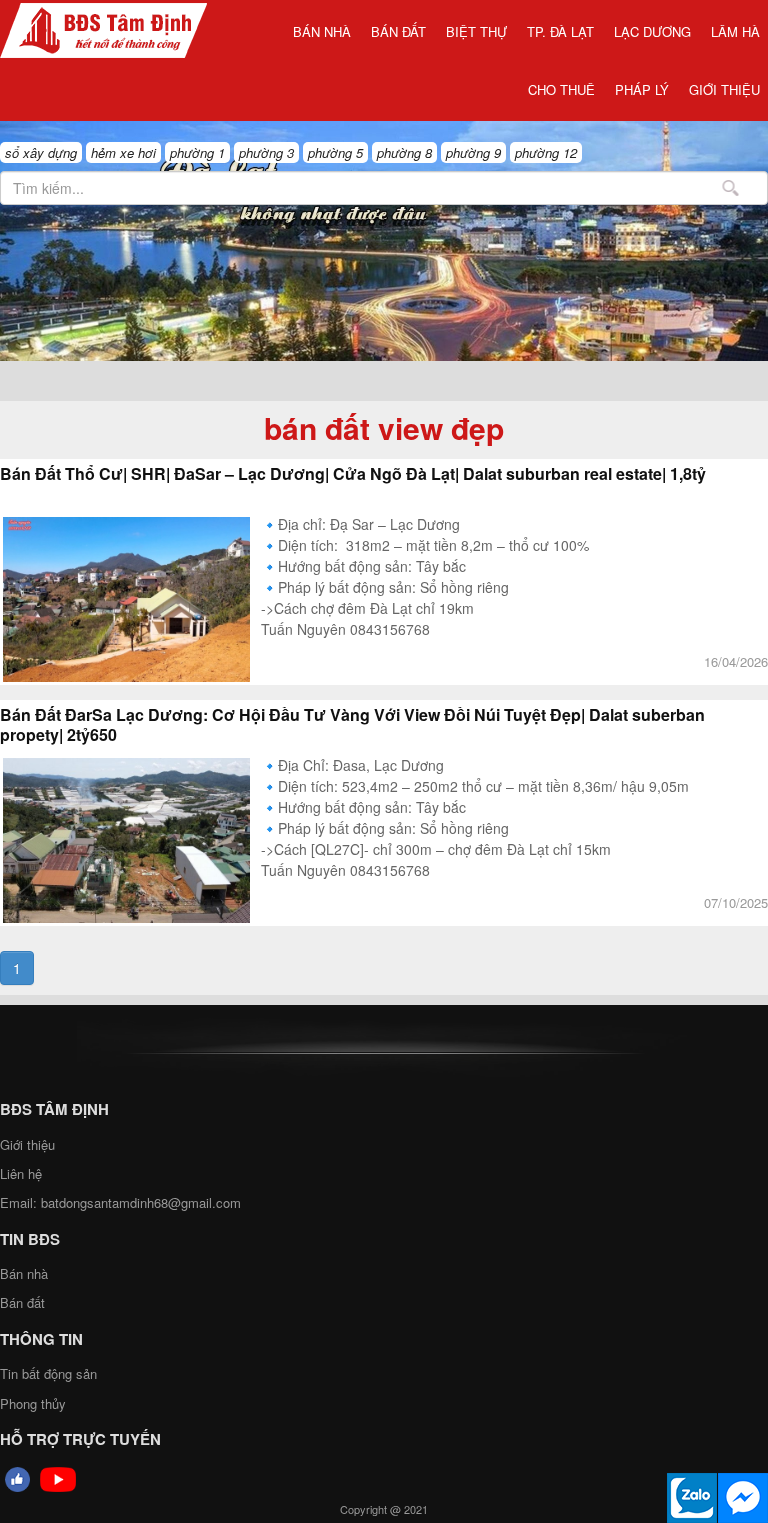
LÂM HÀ (735, 31)
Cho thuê (561, 89)
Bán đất (398, 31)
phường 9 (473, 152)
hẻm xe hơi (123, 152)
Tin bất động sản (48, 1373)
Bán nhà (322, 31)
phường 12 (546, 152)
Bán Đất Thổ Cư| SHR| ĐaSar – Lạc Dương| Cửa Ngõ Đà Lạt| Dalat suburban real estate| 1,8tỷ (353, 473)
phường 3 (266, 152)
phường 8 (404, 152)
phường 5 (335, 152)
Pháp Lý (642, 89)
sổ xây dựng (41, 152)
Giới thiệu (724, 89)
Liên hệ (21, 1173)
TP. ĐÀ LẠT (560, 31)
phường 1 (197, 152)
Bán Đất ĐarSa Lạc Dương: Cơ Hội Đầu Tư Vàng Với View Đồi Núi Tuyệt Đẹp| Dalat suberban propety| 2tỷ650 (352, 725)
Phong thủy (33, 1403)
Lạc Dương (652, 31)
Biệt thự (476, 31)
